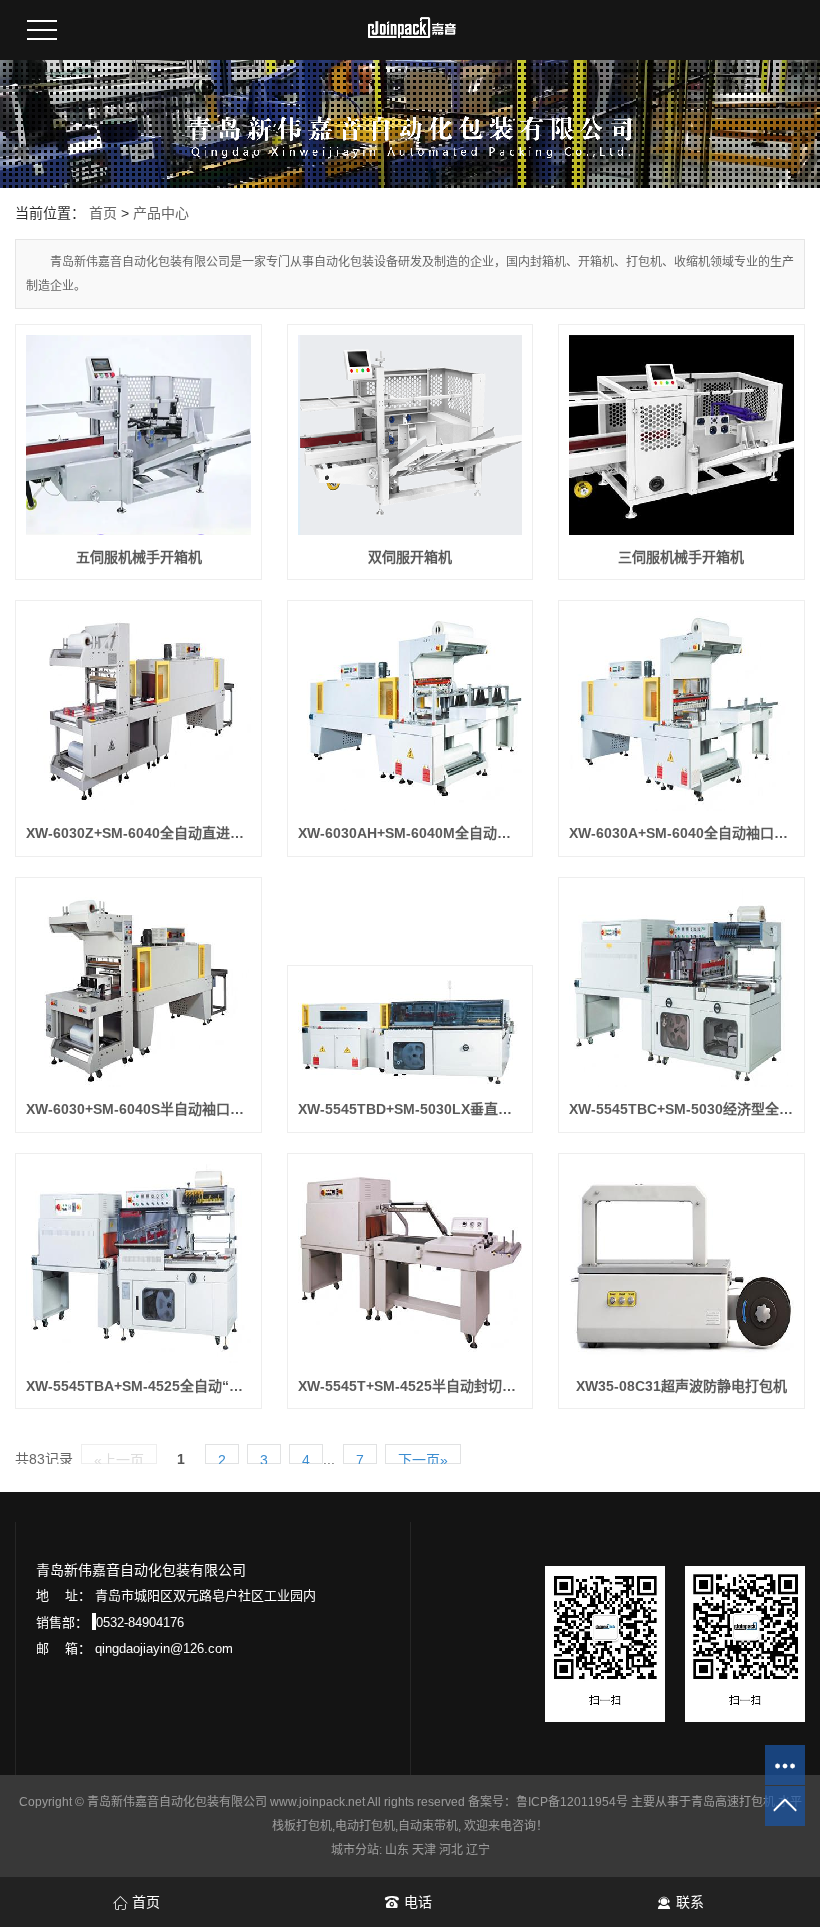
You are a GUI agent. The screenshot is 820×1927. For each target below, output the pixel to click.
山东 (397, 1850)
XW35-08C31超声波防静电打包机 (681, 1386)
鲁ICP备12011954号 (572, 1802)
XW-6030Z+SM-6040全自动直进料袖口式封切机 (138, 833)
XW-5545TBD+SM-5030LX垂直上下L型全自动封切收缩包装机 (410, 1109)
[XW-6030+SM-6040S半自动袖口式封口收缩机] (138, 988)
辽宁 (478, 1850)
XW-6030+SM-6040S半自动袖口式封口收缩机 (138, 1109)
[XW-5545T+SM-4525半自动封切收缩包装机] (410, 1264)
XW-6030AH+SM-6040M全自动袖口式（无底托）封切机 (410, 833)
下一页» (423, 1458)
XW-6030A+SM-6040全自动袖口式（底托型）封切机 (681, 833)
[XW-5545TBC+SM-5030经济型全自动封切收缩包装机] (681, 988)
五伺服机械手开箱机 (139, 557)
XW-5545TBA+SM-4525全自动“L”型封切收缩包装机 (138, 1386)
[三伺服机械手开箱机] (681, 435)
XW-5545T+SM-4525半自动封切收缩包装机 (410, 1386)
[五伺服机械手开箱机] (138, 435)
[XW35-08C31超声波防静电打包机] (681, 1264)
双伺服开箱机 (410, 557)
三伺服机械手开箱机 (681, 557)
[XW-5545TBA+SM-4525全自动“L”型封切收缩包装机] (138, 1264)
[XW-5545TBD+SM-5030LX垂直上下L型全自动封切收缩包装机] (410, 1031)
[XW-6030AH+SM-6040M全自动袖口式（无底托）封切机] (410, 711)
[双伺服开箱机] (410, 435)
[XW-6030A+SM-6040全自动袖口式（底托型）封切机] (681, 711)
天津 (424, 1850)
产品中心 (161, 213)
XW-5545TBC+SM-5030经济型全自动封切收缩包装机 (681, 1109)
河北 (451, 1850)
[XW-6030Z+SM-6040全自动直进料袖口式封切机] (138, 711)
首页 (103, 213)
